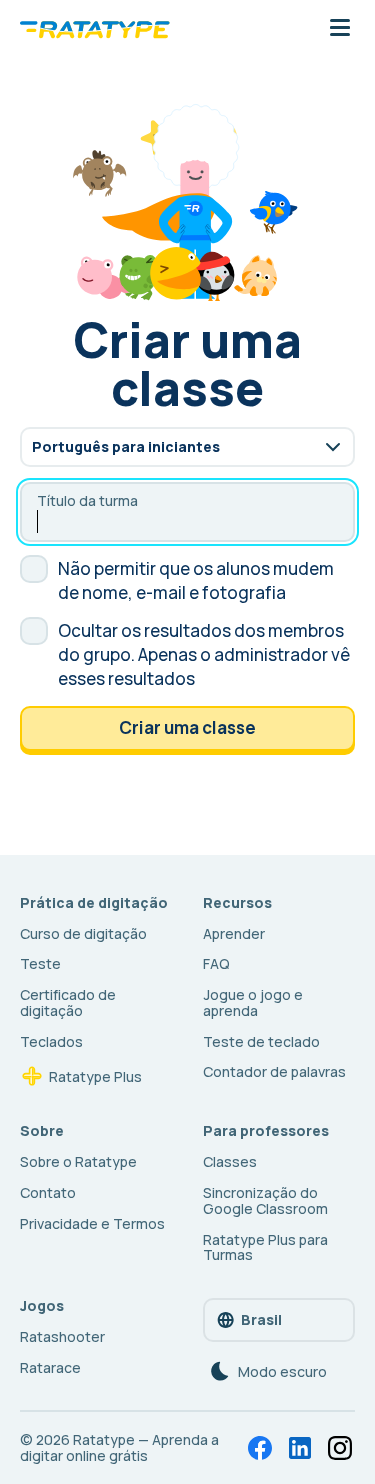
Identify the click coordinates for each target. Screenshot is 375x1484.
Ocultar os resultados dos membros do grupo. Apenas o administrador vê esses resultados (204, 654)
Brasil (261, 1319)
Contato (48, 1192)
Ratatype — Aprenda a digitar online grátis (119, 1447)
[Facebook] (260, 1448)
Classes (230, 1161)
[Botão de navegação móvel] (340, 29)
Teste (40, 963)
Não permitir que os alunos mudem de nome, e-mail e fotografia (196, 580)
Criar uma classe (187, 727)
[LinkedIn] (300, 1448)
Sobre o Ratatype (78, 1161)
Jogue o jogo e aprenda (253, 1002)
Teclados (51, 1041)
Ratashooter (62, 1336)
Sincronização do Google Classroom (265, 1200)
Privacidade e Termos (92, 1223)
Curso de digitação (83, 933)
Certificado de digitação (68, 1002)
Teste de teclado (261, 1041)
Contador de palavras (274, 1071)
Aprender (234, 933)
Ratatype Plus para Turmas (265, 1247)
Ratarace (50, 1367)
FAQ (216, 963)
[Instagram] (340, 1448)
